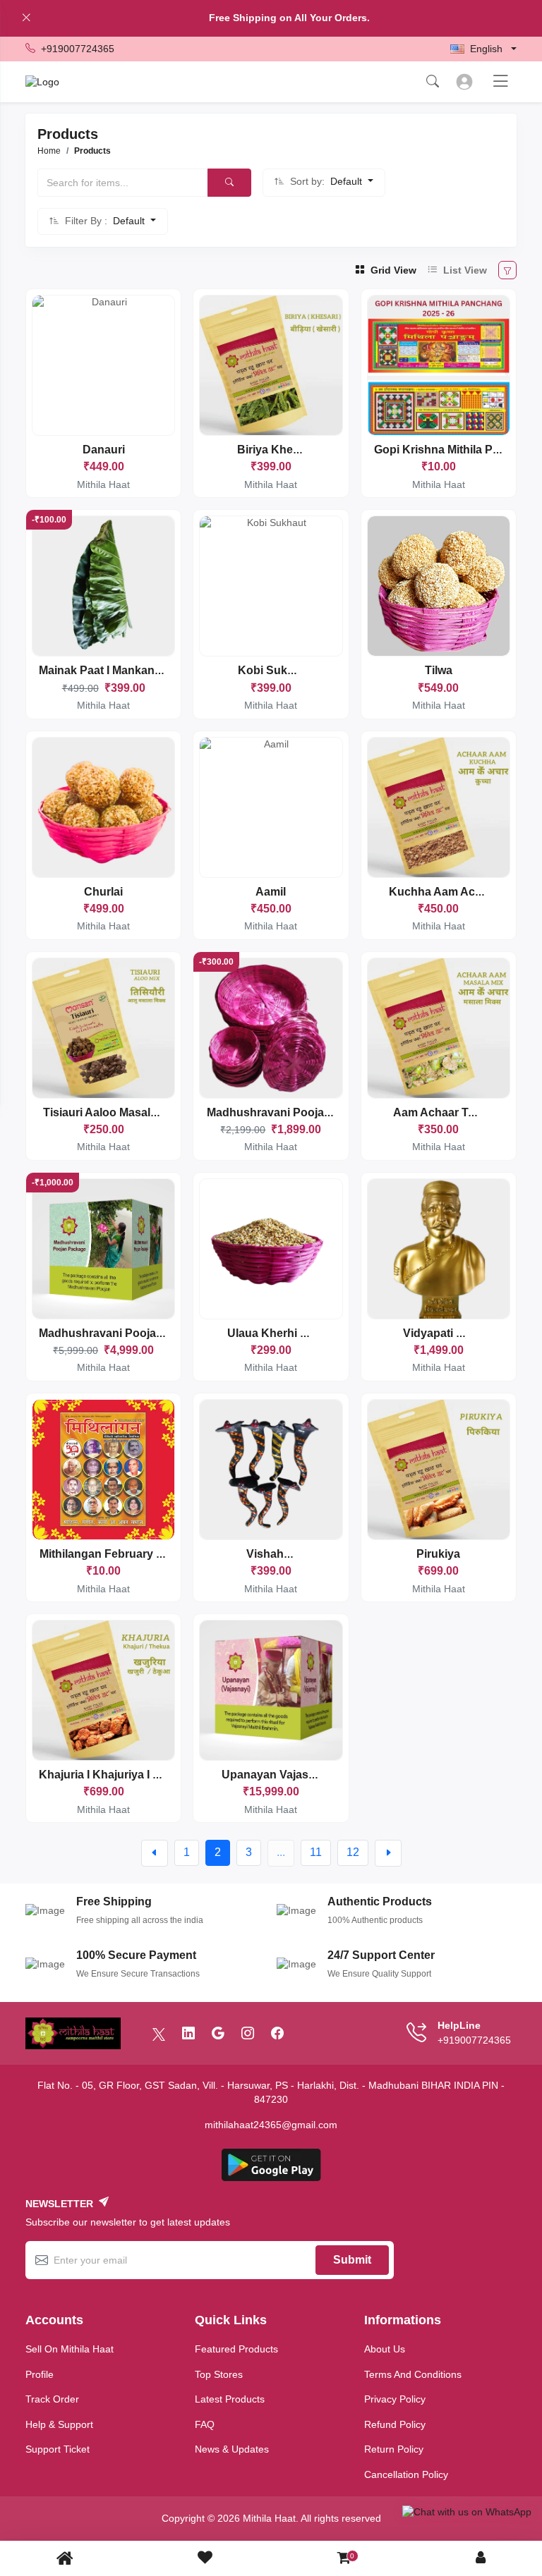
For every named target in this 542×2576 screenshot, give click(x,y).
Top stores (219, 2374)
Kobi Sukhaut (275, 670)
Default (348, 181)
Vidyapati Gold (442, 1333)
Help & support (59, 2424)
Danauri (104, 450)
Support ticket (58, 2449)
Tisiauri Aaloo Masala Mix (110, 1112)
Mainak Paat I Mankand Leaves (121, 670)
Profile (40, 2374)
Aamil (271, 892)
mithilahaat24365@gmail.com (271, 2125)
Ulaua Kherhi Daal (276, 1333)
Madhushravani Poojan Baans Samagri (311, 1112)
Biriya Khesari (275, 450)
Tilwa (439, 670)
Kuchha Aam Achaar (444, 892)
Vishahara (273, 1554)
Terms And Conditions (413, 2374)
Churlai (103, 892)
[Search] (229, 183)
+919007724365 (78, 49)
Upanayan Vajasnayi (276, 1775)
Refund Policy (395, 2424)
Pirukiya (438, 1554)
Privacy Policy (395, 2399)
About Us (385, 2349)
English (486, 49)
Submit (352, 2260)
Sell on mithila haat (70, 2349)
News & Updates (232, 2449)
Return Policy (394, 2449)
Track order (52, 2399)
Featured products (236, 2349)
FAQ (205, 2424)
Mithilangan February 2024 (110, 1554)
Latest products (230, 2399)
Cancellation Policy (406, 2474)
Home (49, 151)
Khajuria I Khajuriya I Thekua (116, 1775)
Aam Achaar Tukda (444, 1112)
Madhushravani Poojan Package (126, 1333)
